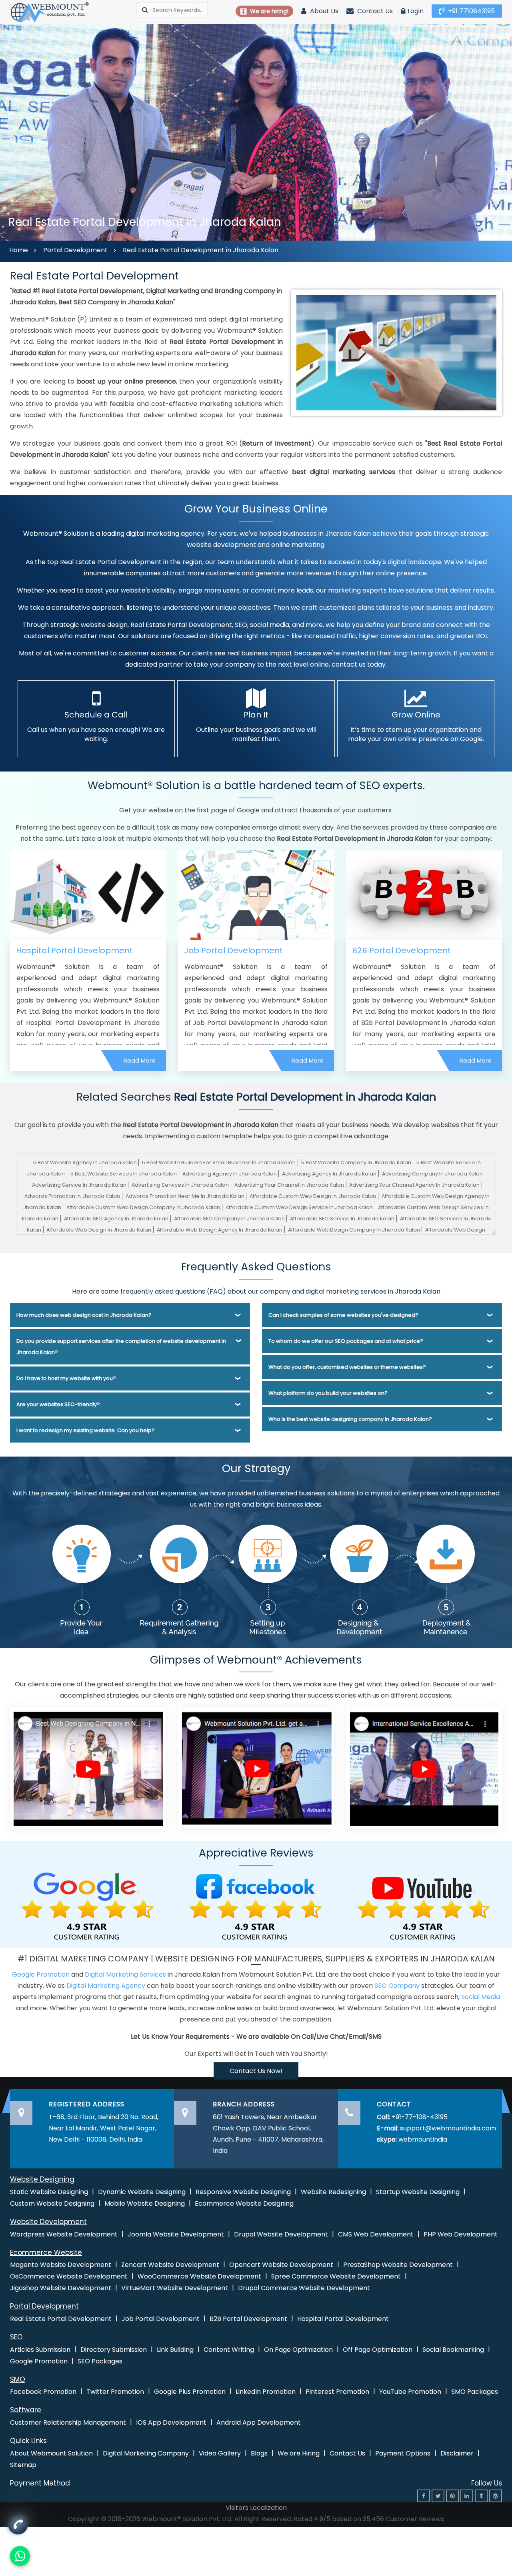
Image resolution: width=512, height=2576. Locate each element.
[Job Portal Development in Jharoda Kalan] (256, 895)
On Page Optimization (298, 2350)
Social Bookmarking (453, 2350)
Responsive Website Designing (243, 2192)
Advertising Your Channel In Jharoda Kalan (289, 1185)
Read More (140, 1060)
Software (26, 2410)
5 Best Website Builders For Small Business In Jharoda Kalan (219, 1162)
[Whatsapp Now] (18, 2524)
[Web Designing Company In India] (88, 1767)
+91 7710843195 (471, 11)
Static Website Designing (49, 2192)
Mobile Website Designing (145, 2203)
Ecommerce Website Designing (244, 2203)
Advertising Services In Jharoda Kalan (180, 1185)
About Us (323, 11)
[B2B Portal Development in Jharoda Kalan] (424, 895)
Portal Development (75, 250)
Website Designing (42, 2179)
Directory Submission (114, 2350)
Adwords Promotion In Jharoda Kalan (72, 1196)
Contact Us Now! (256, 2071)
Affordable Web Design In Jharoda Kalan (99, 1230)
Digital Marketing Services (125, 1974)
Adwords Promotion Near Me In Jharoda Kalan (185, 1196)
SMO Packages (475, 2392)
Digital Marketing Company (146, 2453)
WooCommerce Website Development (199, 2276)
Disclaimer (457, 2453)
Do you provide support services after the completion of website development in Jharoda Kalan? (121, 1347)
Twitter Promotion (115, 2392)
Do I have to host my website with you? (66, 1378)
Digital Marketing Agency (106, 1986)
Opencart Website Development (281, 2265)
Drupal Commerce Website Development (304, 2288)
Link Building (175, 2350)
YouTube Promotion (410, 2392)
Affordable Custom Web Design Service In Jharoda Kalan (299, 1207)
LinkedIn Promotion (266, 2392)
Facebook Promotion (43, 2392)
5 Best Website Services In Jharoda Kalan (124, 1174)
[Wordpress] (496, 2496)
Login (416, 11)
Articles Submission (40, 2350)
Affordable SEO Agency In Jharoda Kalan (116, 1219)
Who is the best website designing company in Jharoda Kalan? (350, 1419)
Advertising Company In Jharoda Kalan (432, 1174)
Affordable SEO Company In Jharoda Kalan (229, 1219)
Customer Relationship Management (68, 2422)
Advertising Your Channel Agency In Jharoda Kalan (414, 1185)
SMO (18, 2379)
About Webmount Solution (51, 2453)
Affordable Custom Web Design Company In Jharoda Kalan (143, 1207)
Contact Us (374, 11)
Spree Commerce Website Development (336, 2276)
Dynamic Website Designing (142, 2192)
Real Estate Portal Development (61, 2319)
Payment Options (403, 2453)
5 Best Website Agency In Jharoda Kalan (85, 1162)
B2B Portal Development (401, 950)
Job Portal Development (233, 950)
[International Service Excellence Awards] (424, 1767)
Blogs (259, 2453)
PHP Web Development (461, 2234)
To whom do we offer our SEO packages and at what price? (346, 1341)
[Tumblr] (481, 2496)
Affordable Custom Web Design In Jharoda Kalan (313, 1196)
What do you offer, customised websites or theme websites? (347, 1367)
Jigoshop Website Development (61, 2288)
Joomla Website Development (176, 2234)
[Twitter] (438, 2496)
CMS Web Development (376, 2234)
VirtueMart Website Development (175, 2288)
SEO (16, 2337)
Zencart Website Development (170, 2265)
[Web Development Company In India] (256, 1767)
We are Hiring (299, 2453)
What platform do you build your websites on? (328, 1393)
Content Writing (229, 2350)
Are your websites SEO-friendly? (58, 1404)
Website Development (48, 2222)
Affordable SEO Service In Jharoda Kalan (342, 1219)
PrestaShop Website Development (398, 2265)
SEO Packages (100, 2361)
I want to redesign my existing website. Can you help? (86, 1430)
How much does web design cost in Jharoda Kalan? (84, 1315)
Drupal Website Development (281, 2234)
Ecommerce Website (46, 2252)
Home (19, 250)
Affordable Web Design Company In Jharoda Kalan (354, 1230)
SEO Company (397, 1986)
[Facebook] (424, 2496)
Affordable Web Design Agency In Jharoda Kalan (220, 1230)
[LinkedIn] (467, 2496)
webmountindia (423, 2139)
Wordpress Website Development (64, 2234)
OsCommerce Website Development (69, 2276)
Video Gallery (220, 2453)
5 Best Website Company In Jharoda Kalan (356, 1162)
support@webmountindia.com (448, 2128)
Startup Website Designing (418, 2192)
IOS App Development (171, 2422)
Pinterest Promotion (337, 2392)
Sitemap (23, 2465)
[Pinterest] (452, 2496)
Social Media (481, 1997)
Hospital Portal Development (74, 950)
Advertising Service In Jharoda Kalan (79, 1185)
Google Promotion (41, 1974)
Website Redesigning (333, 2192)
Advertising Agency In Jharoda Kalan (230, 1174)
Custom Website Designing (52, 2203)
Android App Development (259, 2422)
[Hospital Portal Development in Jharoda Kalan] (88, 895)
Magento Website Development (61, 2265)
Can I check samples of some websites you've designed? (343, 1315)
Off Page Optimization (378, 2350)
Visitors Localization (256, 2508)
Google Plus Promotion (190, 2392)
